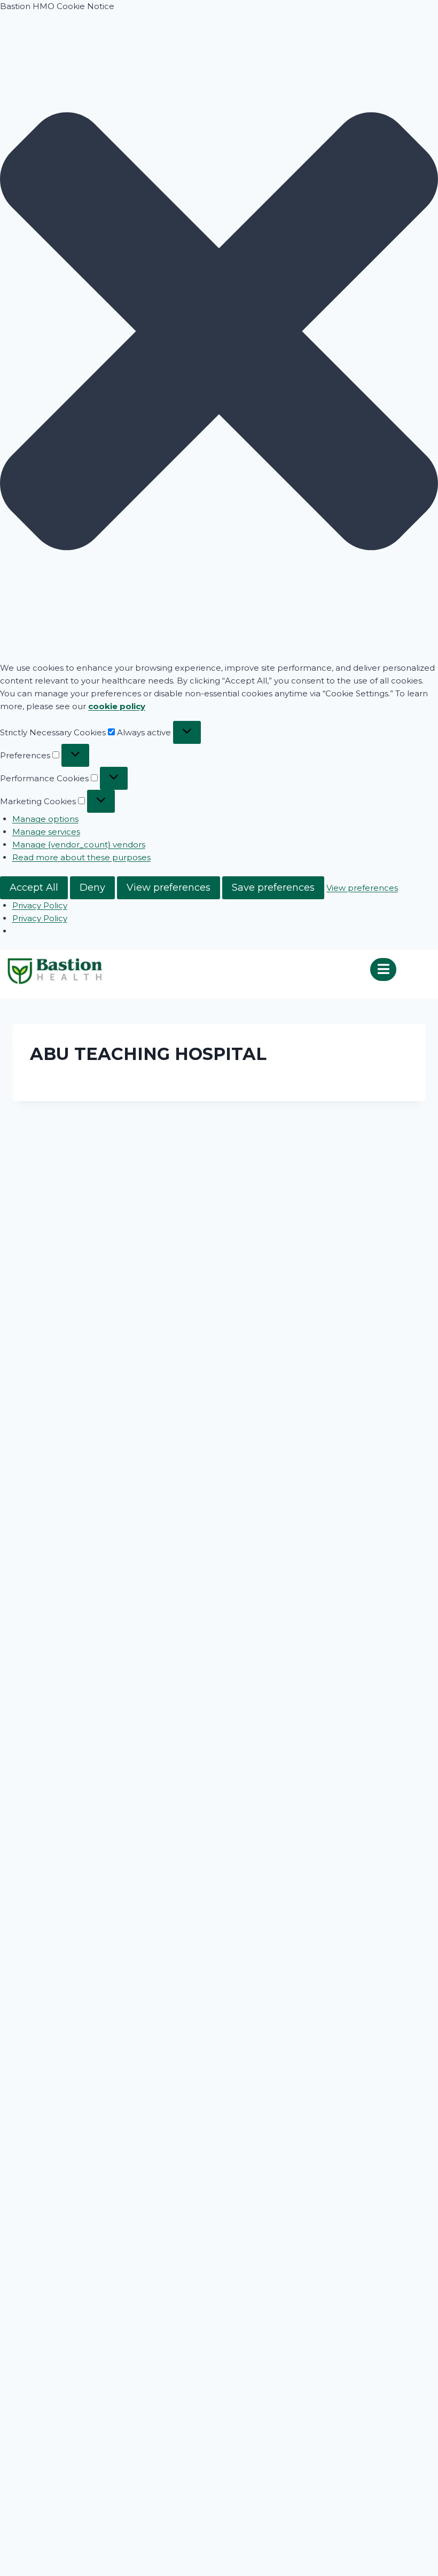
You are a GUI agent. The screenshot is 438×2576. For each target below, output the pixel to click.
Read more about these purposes (81, 857)
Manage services (46, 832)
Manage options (45, 819)
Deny (92, 888)
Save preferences (273, 888)
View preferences (169, 888)
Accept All (34, 888)
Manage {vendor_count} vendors (79, 845)
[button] (219, 333)
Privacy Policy (40, 905)
